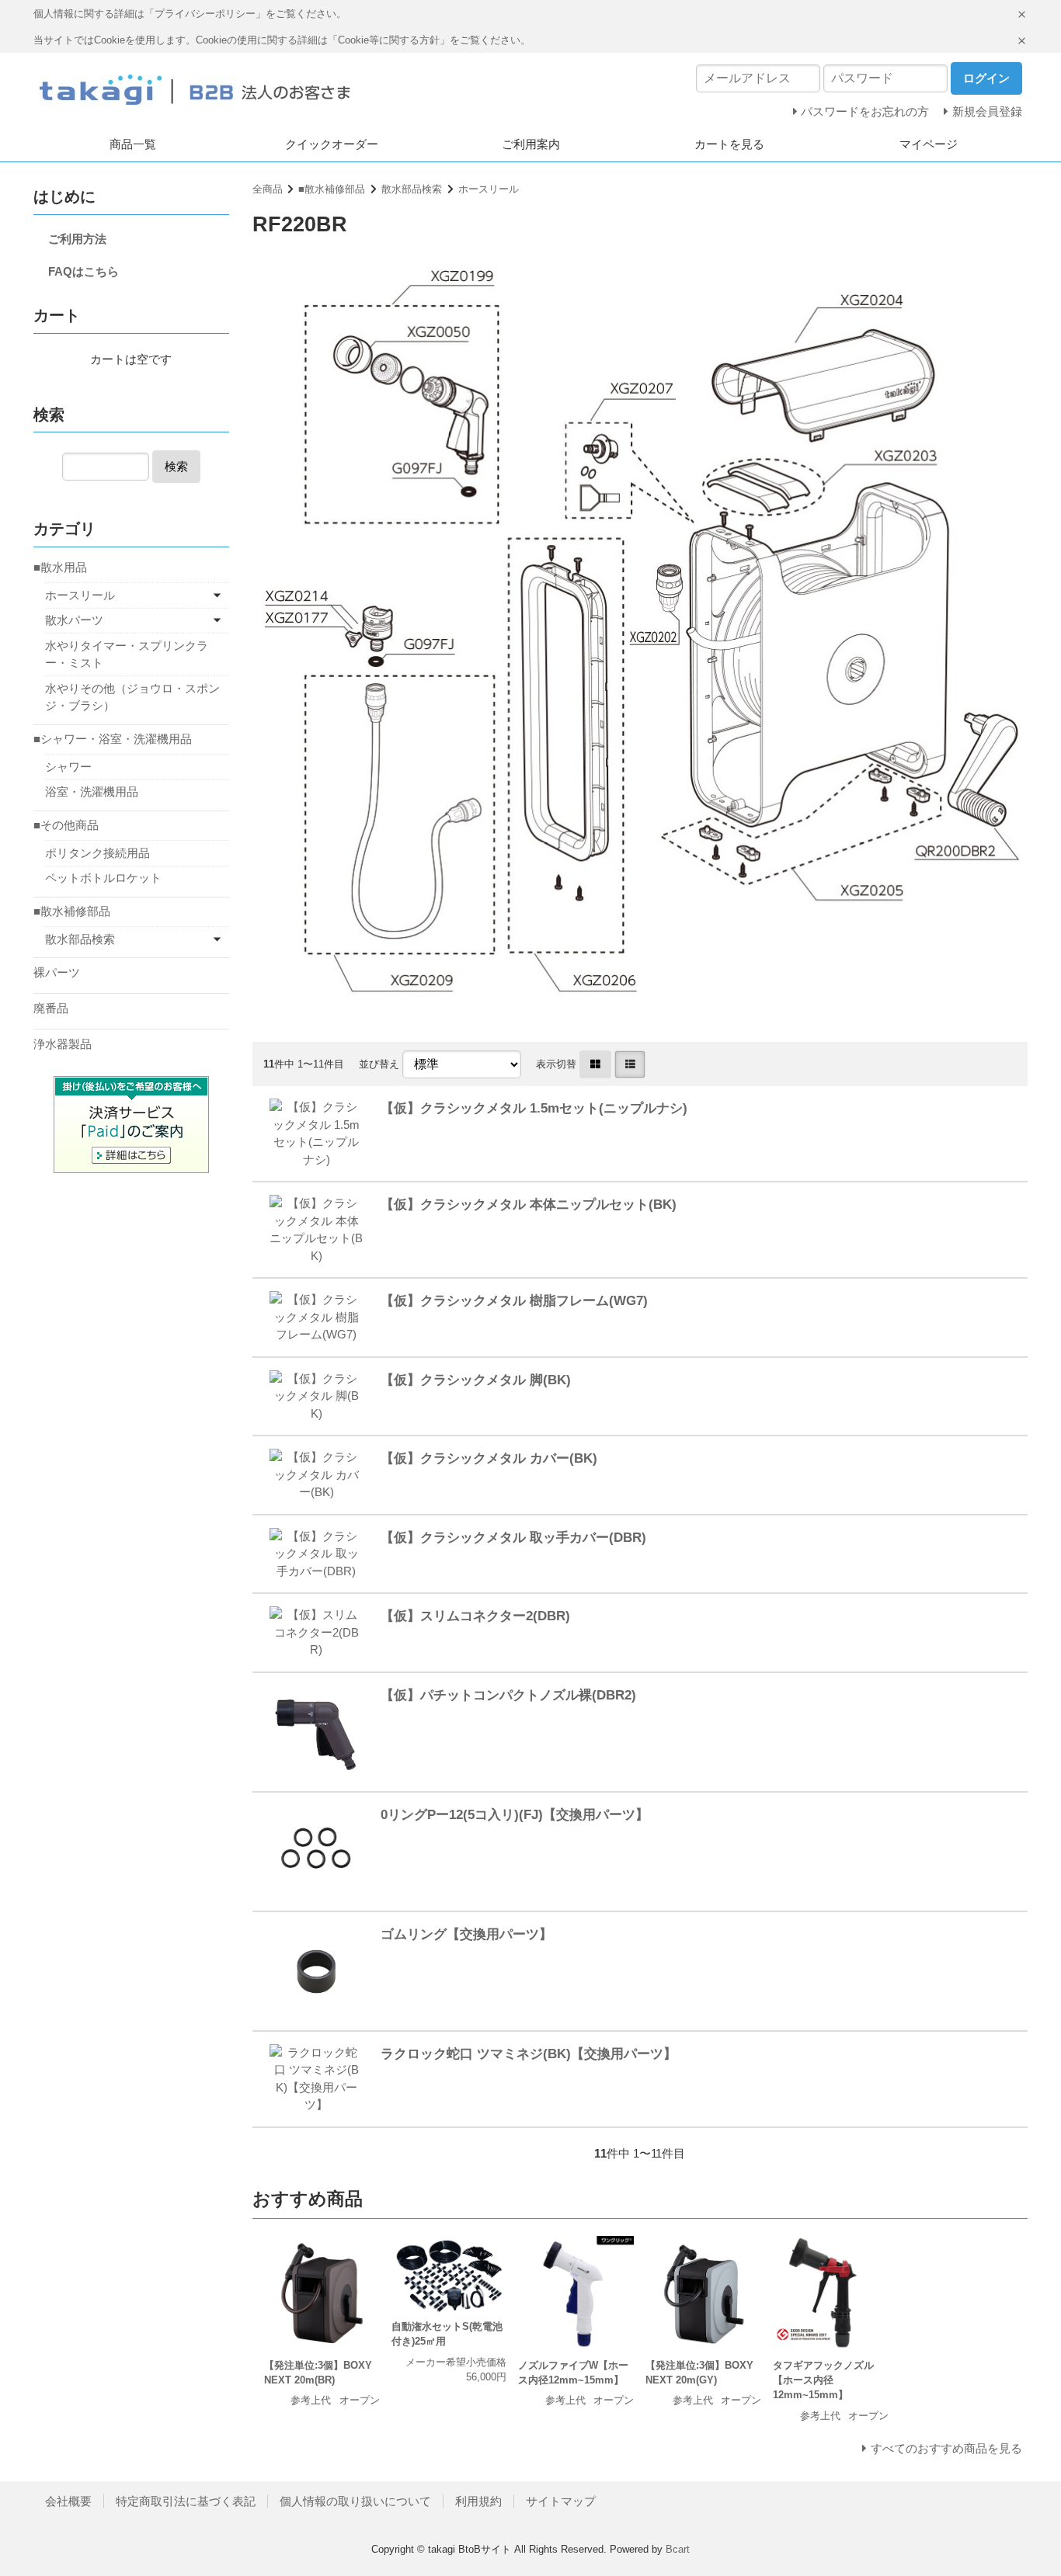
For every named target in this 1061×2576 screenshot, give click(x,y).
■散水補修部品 (332, 189)
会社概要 (68, 2501)
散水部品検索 (412, 189)
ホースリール (489, 189)
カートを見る (729, 144)
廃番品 (51, 1008)
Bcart (678, 2549)
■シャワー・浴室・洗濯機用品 (113, 739)
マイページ (929, 144)
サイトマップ (561, 2501)
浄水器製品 (63, 1044)
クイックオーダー (332, 144)
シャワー (68, 767)
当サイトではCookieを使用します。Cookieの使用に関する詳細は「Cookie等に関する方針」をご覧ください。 (282, 40)
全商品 (268, 189)
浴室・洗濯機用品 (92, 792)
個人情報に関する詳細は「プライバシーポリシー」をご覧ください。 (190, 14)
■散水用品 (60, 567)
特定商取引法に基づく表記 (186, 2501)
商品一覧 (133, 144)
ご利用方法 (77, 239)
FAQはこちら (83, 271)
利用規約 (478, 2501)
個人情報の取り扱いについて (355, 2501)
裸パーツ (57, 972)
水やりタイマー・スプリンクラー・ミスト (127, 654)
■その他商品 (66, 825)
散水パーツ (74, 620)
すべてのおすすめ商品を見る (946, 2448)
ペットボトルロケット (103, 878)
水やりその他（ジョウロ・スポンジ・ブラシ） (132, 697)
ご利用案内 (531, 144)
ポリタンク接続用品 (97, 853)
